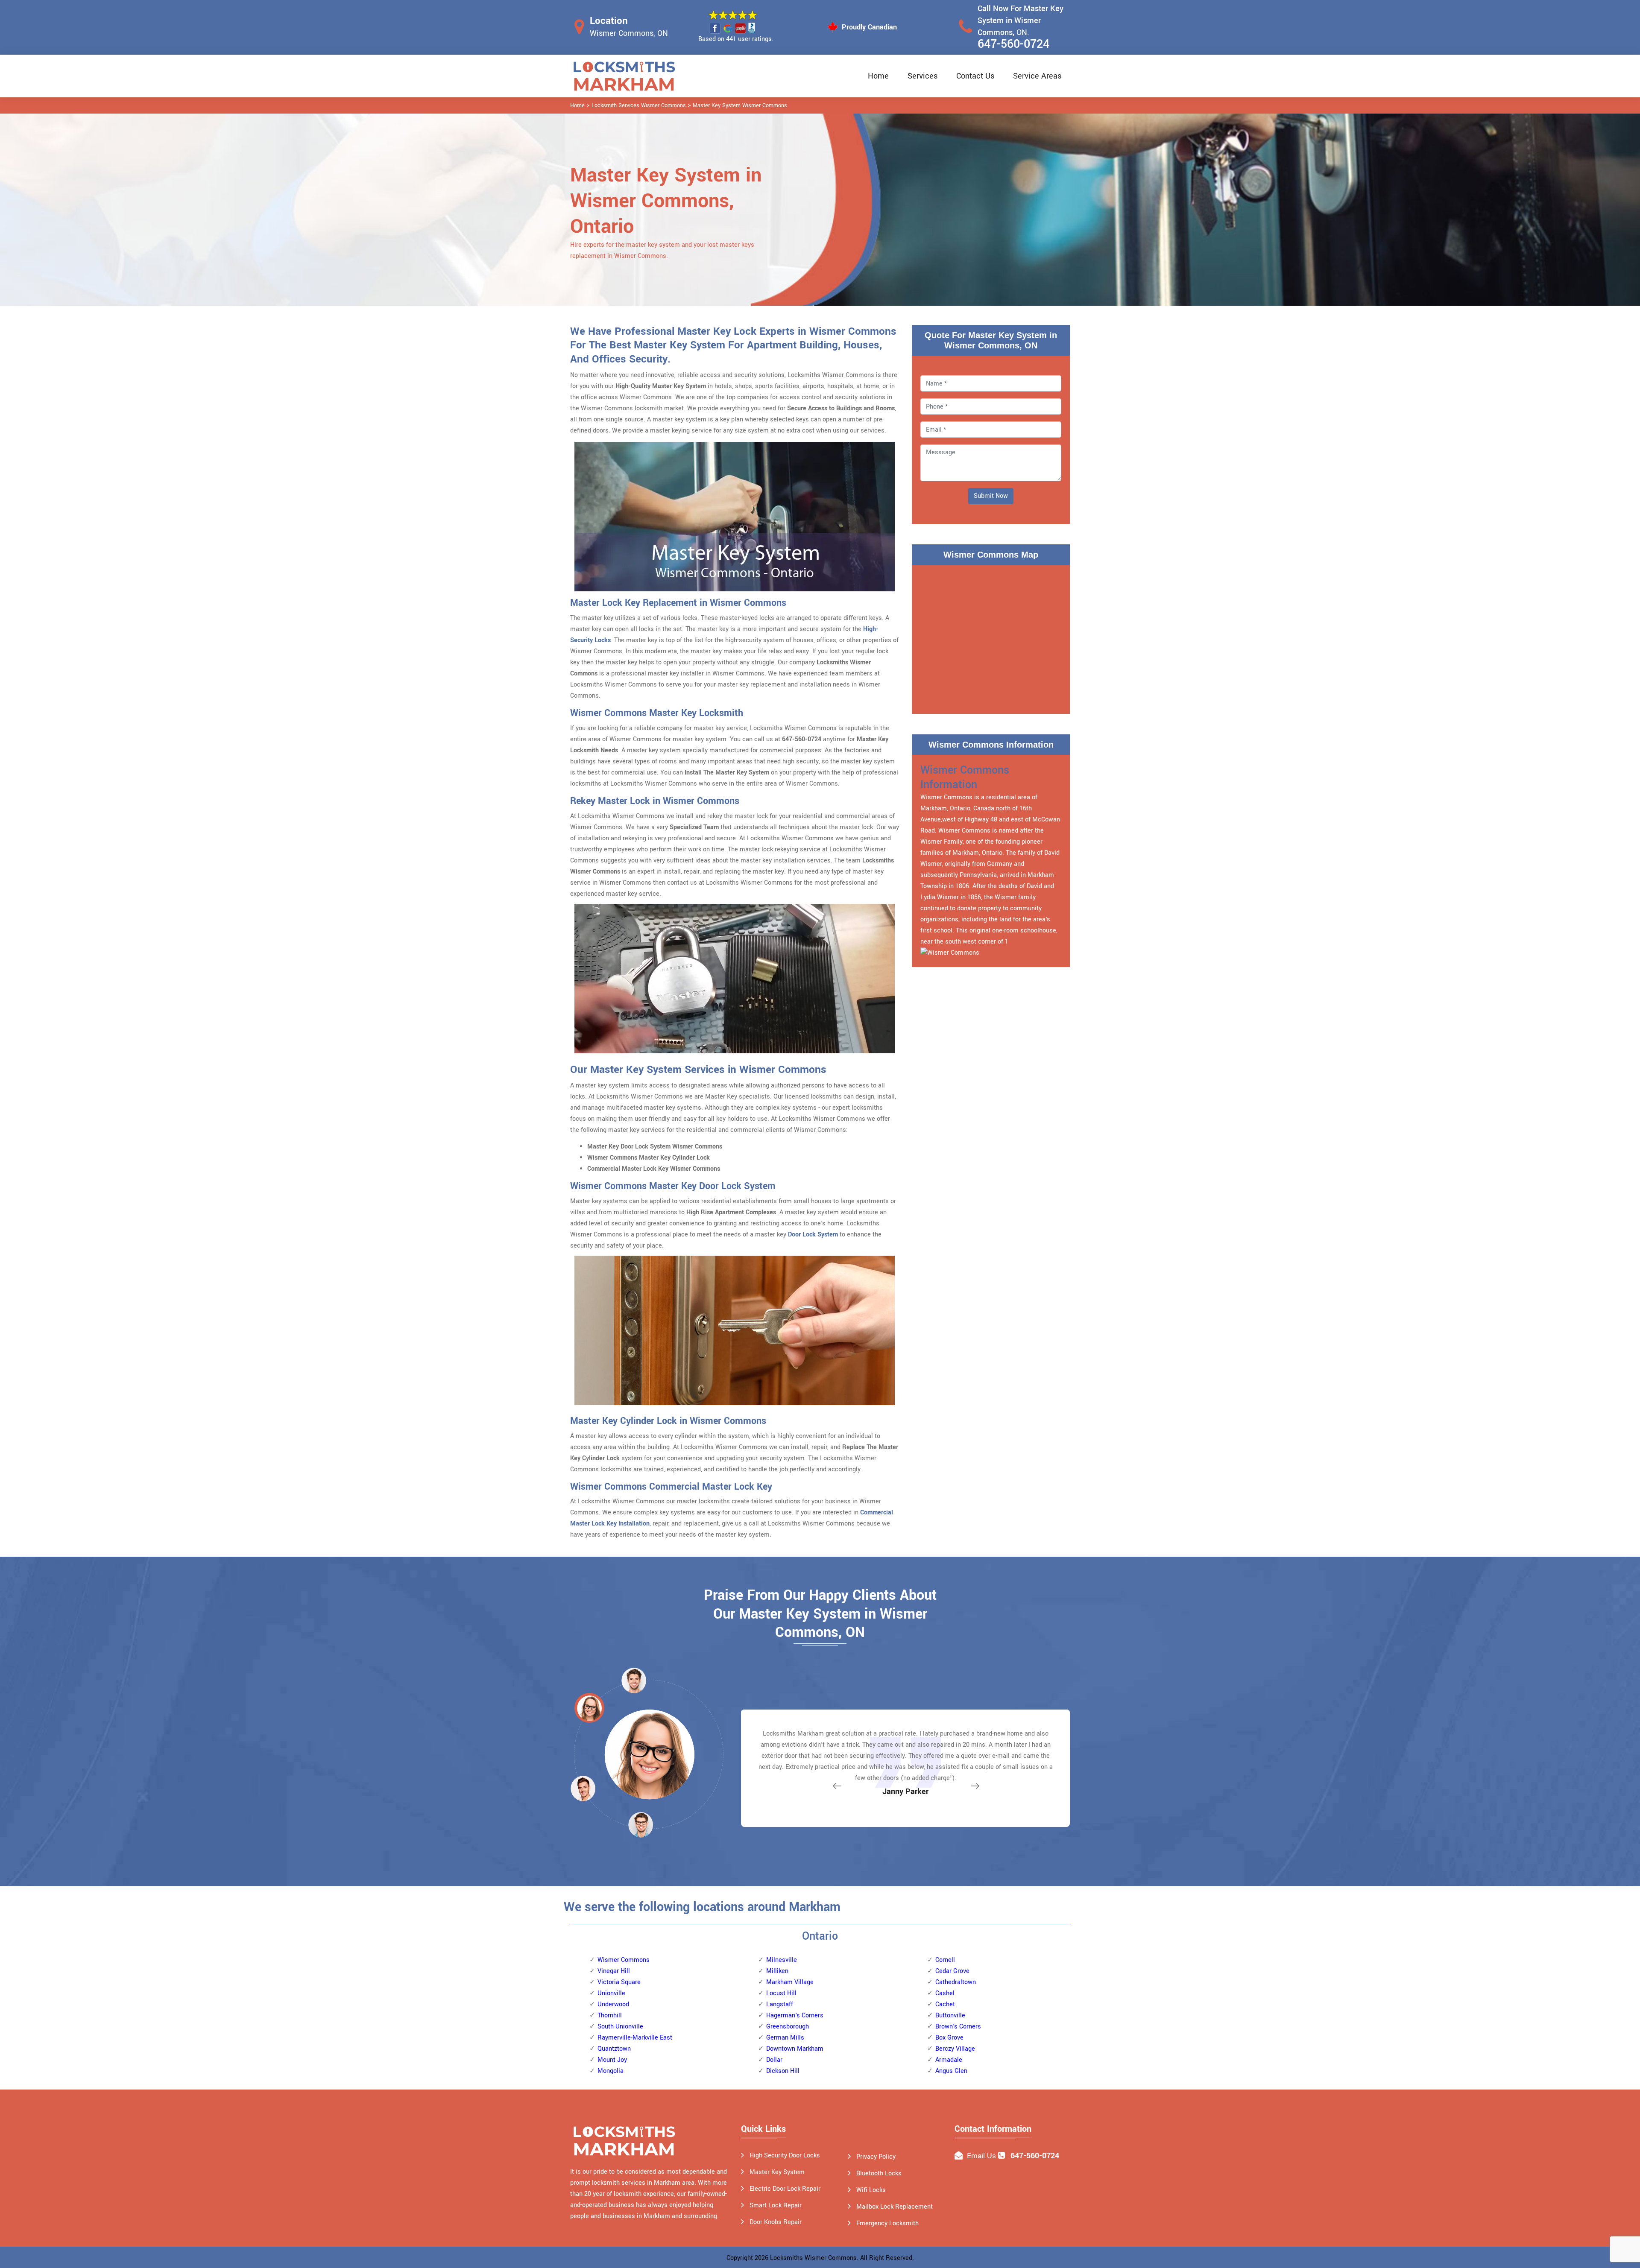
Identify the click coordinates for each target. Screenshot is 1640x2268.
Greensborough (788, 2027)
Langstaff (780, 2004)
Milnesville (782, 1960)
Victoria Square (619, 1982)
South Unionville (620, 2027)
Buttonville (950, 2015)
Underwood (613, 2004)
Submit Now (991, 496)
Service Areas (1037, 76)
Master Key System (777, 2172)
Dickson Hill (783, 2071)
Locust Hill (781, 1993)
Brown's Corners (958, 2027)
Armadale (949, 2060)
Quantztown (614, 2049)
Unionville (611, 1993)
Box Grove (949, 2038)
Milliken (777, 1971)
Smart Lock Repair (776, 2205)
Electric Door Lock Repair (785, 2189)
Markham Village (790, 1982)
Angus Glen (951, 2071)
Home (878, 76)
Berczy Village (955, 2049)
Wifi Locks (871, 2190)
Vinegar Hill (614, 1971)
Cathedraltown (956, 1982)
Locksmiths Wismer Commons (813, 2258)
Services (922, 76)
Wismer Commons (624, 1960)
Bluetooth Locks (879, 2173)
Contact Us (975, 76)
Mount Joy (612, 2060)
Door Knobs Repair (776, 2222)
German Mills (785, 2038)
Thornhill (610, 2015)
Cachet (945, 2004)
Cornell (945, 1960)
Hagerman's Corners (795, 2015)
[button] (641, 1824)
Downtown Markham (795, 2049)
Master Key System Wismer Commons (740, 105)
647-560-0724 (1013, 44)
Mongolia (611, 2071)
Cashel (945, 1993)
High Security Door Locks (785, 2155)
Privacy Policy (876, 2157)
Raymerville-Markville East (635, 2038)
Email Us (981, 2156)
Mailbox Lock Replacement (895, 2207)
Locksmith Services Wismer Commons (639, 105)
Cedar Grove (952, 1971)
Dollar (774, 2060)
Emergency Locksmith (887, 2223)
